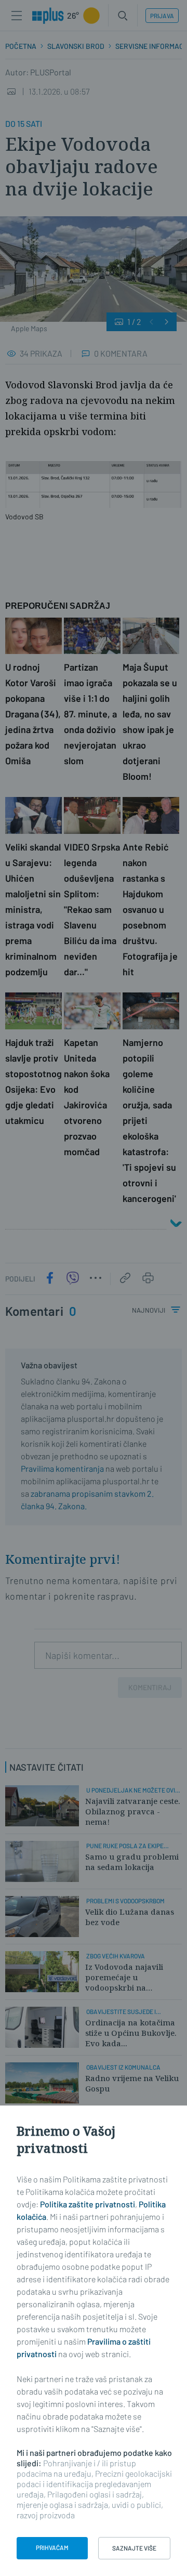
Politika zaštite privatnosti (88, 2204)
